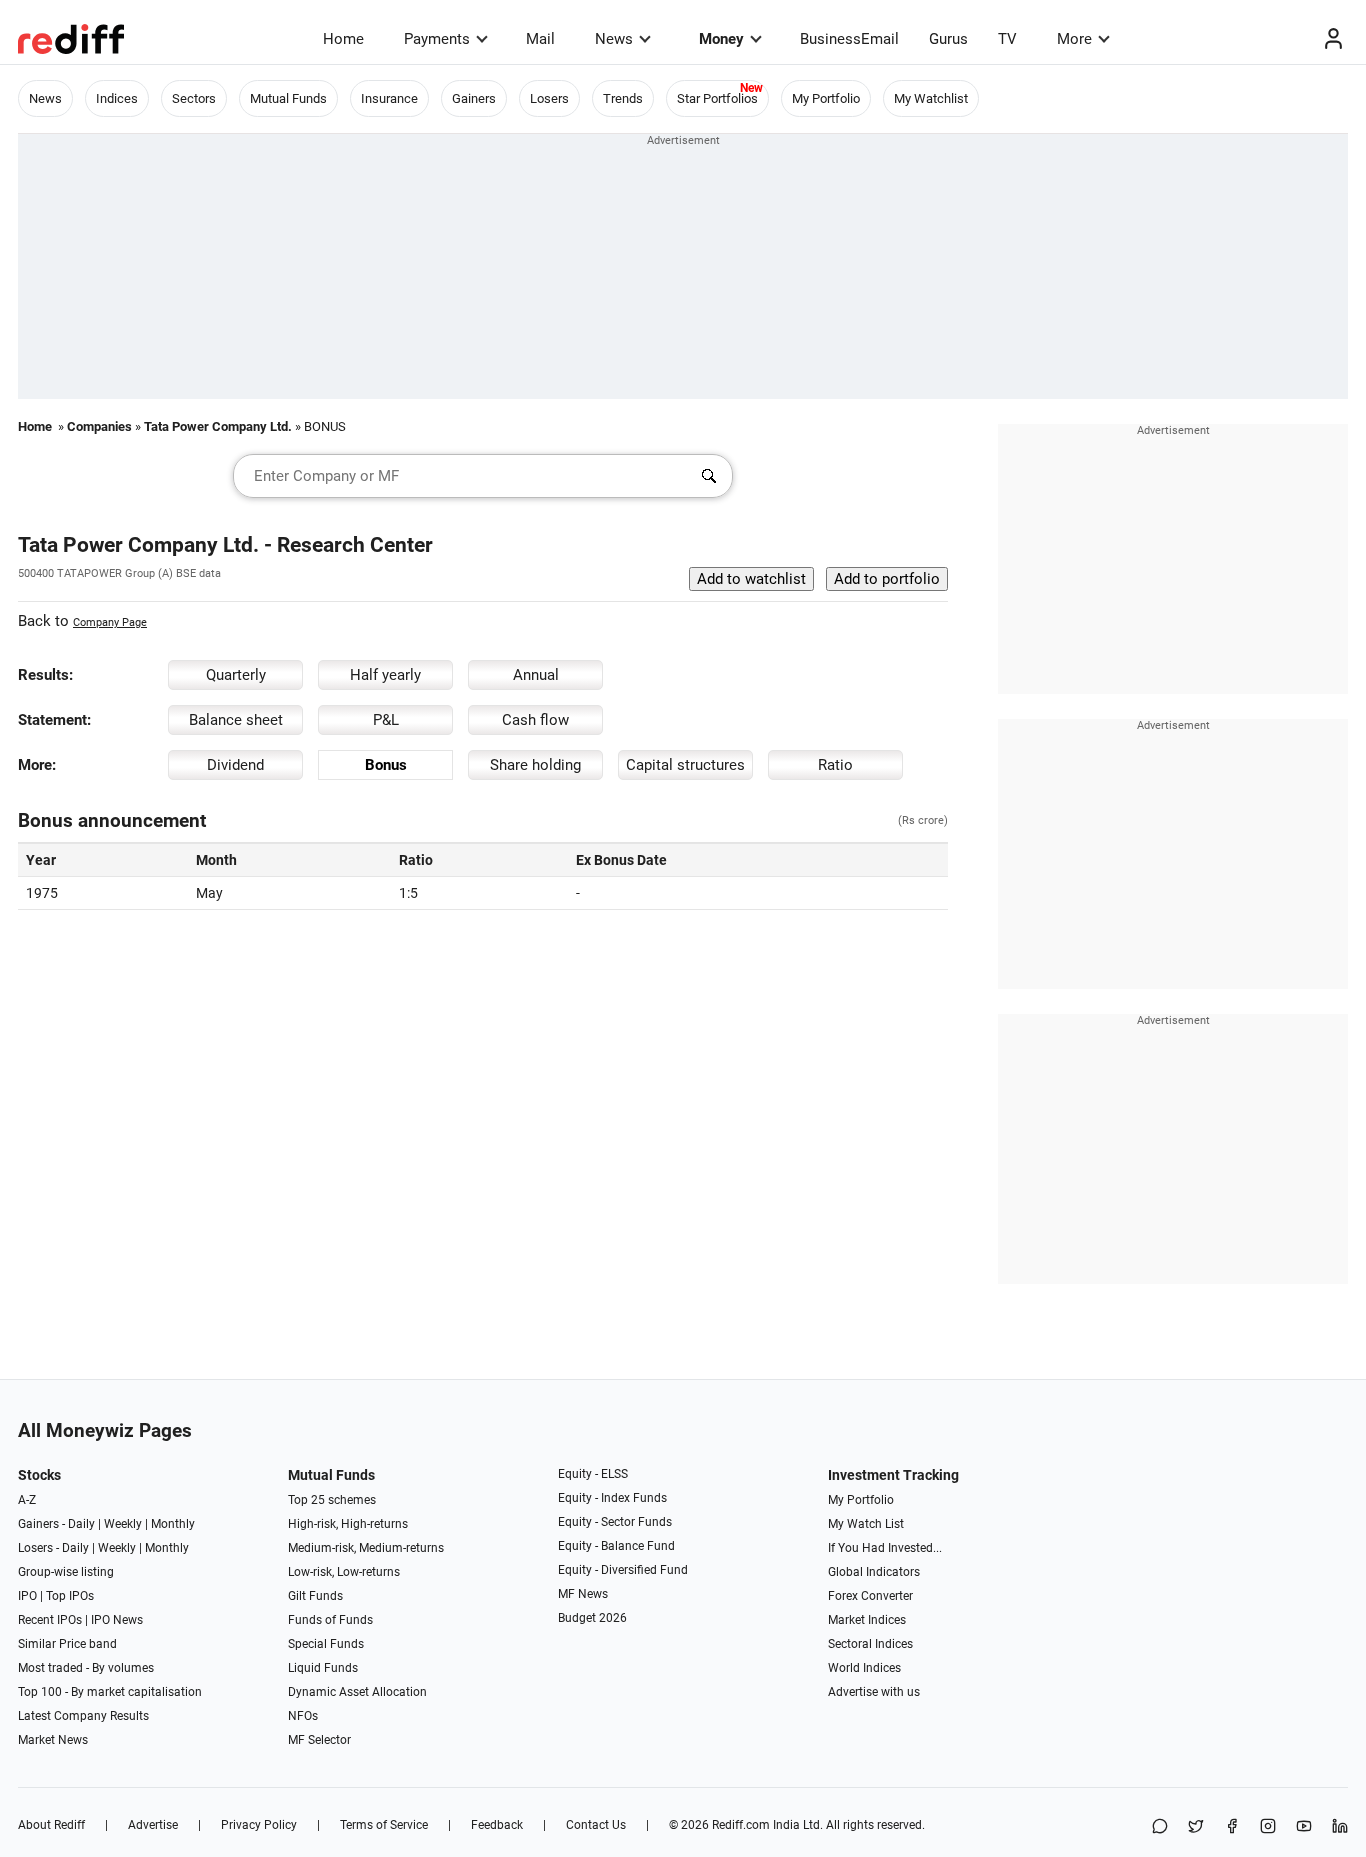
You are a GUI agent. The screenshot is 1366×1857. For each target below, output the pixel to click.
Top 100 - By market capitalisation (110, 1692)
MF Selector (319, 1740)
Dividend (235, 765)
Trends (623, 98)
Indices (117, 98)
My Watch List (866, 1524)
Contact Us (596, 1825)
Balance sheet (236, 720)
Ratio (835, 765)
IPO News (117, 1620)
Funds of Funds (330, 1620)
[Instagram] (1268, 1827)
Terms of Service (384, 1825)
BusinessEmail (849, 39)
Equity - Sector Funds (615, 1522)
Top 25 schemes (332, 1500)
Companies (99, 426)
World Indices (864, 1668)
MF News (583, 1594)
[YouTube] (1304, 1827)
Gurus (948, 39)
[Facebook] (1232, 1827)
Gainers (474, 98)
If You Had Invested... (885, 1548)
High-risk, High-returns (348, 1524)
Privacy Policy (259, 1825)
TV (1007, 39)
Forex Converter (870, 1596)
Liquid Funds (323, 1668)
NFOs (303, 1716)
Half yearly (385, 675)
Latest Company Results (83, 1716)
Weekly (123, 1524)
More (1074, 39)
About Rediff (51, 1825)
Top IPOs (70, 1596)
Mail (540, 39)
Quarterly (236, 675)
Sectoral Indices (870, 1644)
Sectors (194, 98)
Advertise (153, 1825)
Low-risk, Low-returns (344, 1572)
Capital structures (685, 765)
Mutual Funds (288, 98)
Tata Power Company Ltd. (218, 426)
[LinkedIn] (1340, 1827)
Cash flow (535, 720)
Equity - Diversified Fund (623, 1570)
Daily (81, 1524)
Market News (53, 1740)
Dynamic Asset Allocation (357, 1692)
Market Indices (867, 1620)
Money (721, 39)
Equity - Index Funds (612, 1498)
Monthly (173, 1524)
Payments (437, 39)
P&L (386, 720)
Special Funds (326, 1644)
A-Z (27, 1500)
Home (343, 39)
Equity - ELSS (593, 1474)
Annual (536, 675)
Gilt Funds (315, 1596)
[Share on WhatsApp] (1160, 1827)
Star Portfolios (717, 98)
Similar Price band (67, 1644)
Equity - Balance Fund (616, 1546)
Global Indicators (874, 1572)
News (614, 39)
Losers (549, 98)
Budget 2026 (592, 1618)
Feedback (497, 1825)
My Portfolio (826, 98)
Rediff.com (741, 1825)
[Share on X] (1196, 1827)
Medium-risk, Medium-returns (366, 1548)
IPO (27, 1596)
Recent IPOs (50, 1620)
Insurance (389, 98)
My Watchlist (931, 98)
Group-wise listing (66, 1572)
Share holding (535, 765)
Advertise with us (874, 1692)
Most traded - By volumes (86, 1668)
